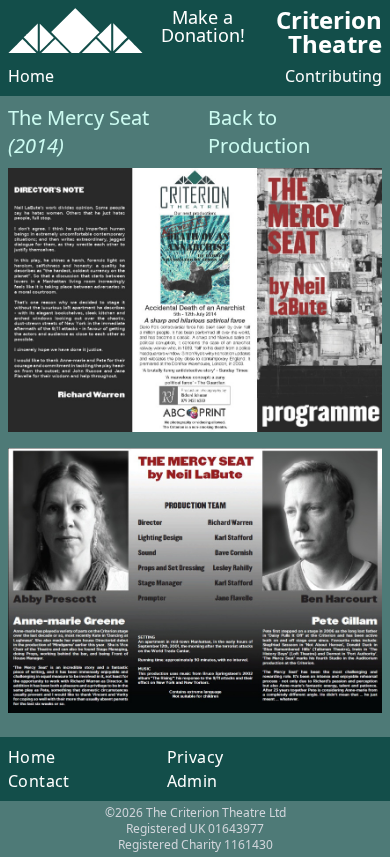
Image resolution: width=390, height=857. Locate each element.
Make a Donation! (203, 27)
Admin (192, 781)
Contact (39, 781)
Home (31, 76)
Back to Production (259, 131)
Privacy (195, 757)
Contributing (333, 76)
